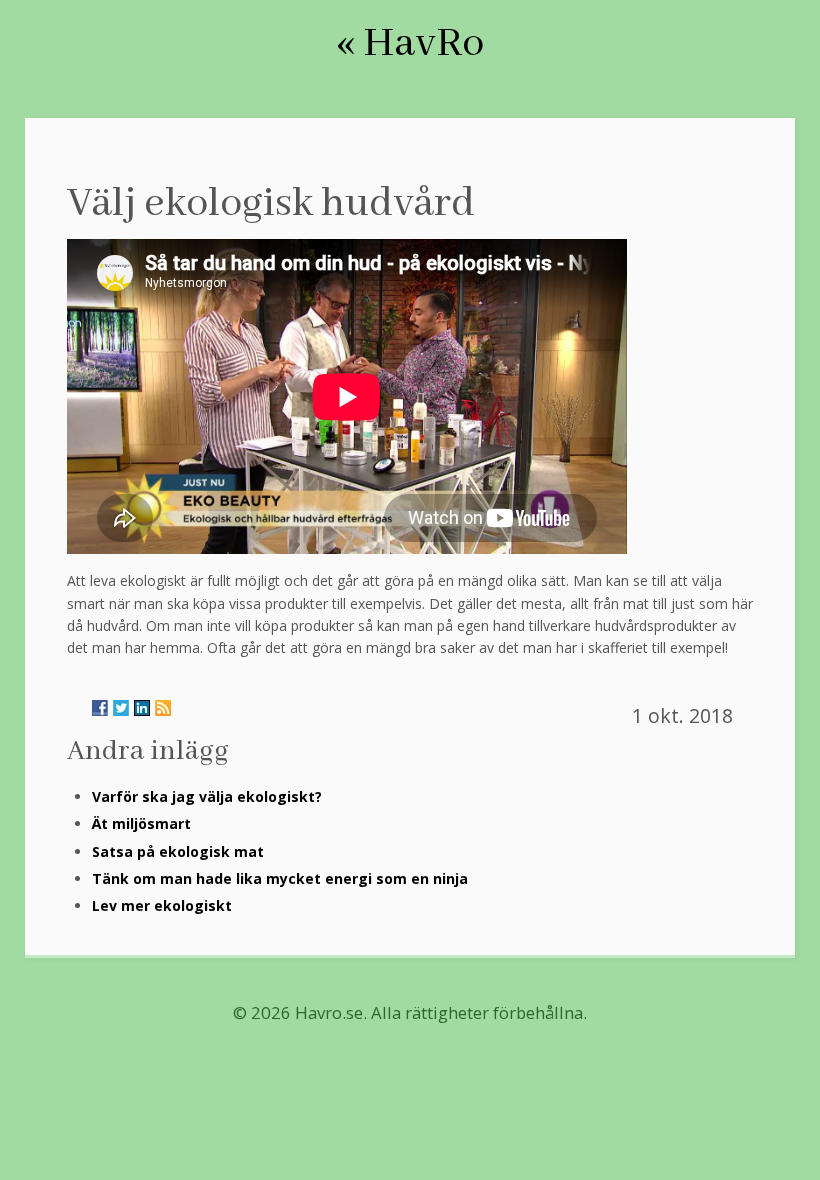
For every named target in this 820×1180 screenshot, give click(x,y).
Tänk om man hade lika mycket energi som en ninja (280, 878)
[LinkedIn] (142, 708)
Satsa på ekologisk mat (178, 851)
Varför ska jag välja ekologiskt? (207, 796)
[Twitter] (121, 708)
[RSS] (163, 708)
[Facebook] (100, 708)
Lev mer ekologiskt (162, 905)
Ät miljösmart (141, 823)
